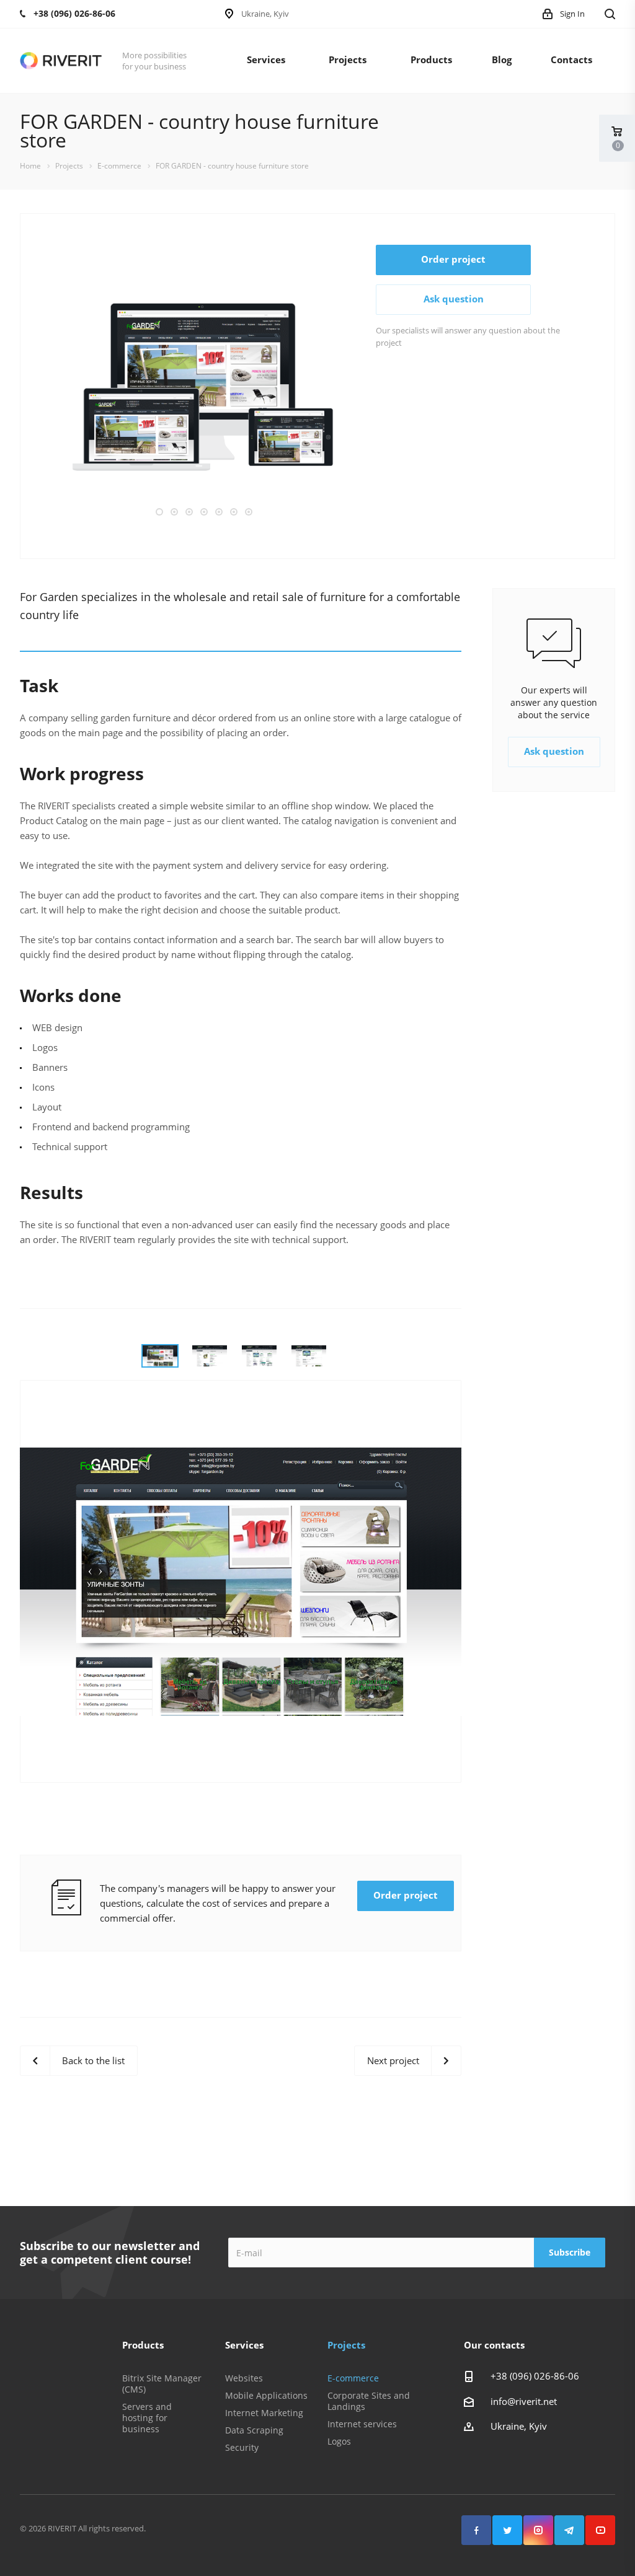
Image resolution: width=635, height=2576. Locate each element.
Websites (244, 2378)
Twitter (507, 2530)
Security (242, 2447)
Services (266, 59)
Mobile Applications (266, 2395)
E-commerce (353, 2378)
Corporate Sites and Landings (369, 2401)
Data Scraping (254, 2430)
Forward (371, 387)
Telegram (569, 2530)
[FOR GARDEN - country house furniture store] (202, 385)
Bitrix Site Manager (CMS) (162, 2384)
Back (34, 387)
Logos (339, 2441)
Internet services (362, 2424)
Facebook (476, 2530)
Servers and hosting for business (147, 2418)
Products (431, 59)
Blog (502, 59)
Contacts (571, 59)
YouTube (600, 2530)
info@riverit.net (524, 2401)
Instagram (538, 2530)
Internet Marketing (264, 2413)
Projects (348, 59)
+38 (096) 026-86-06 (535, 2376)
